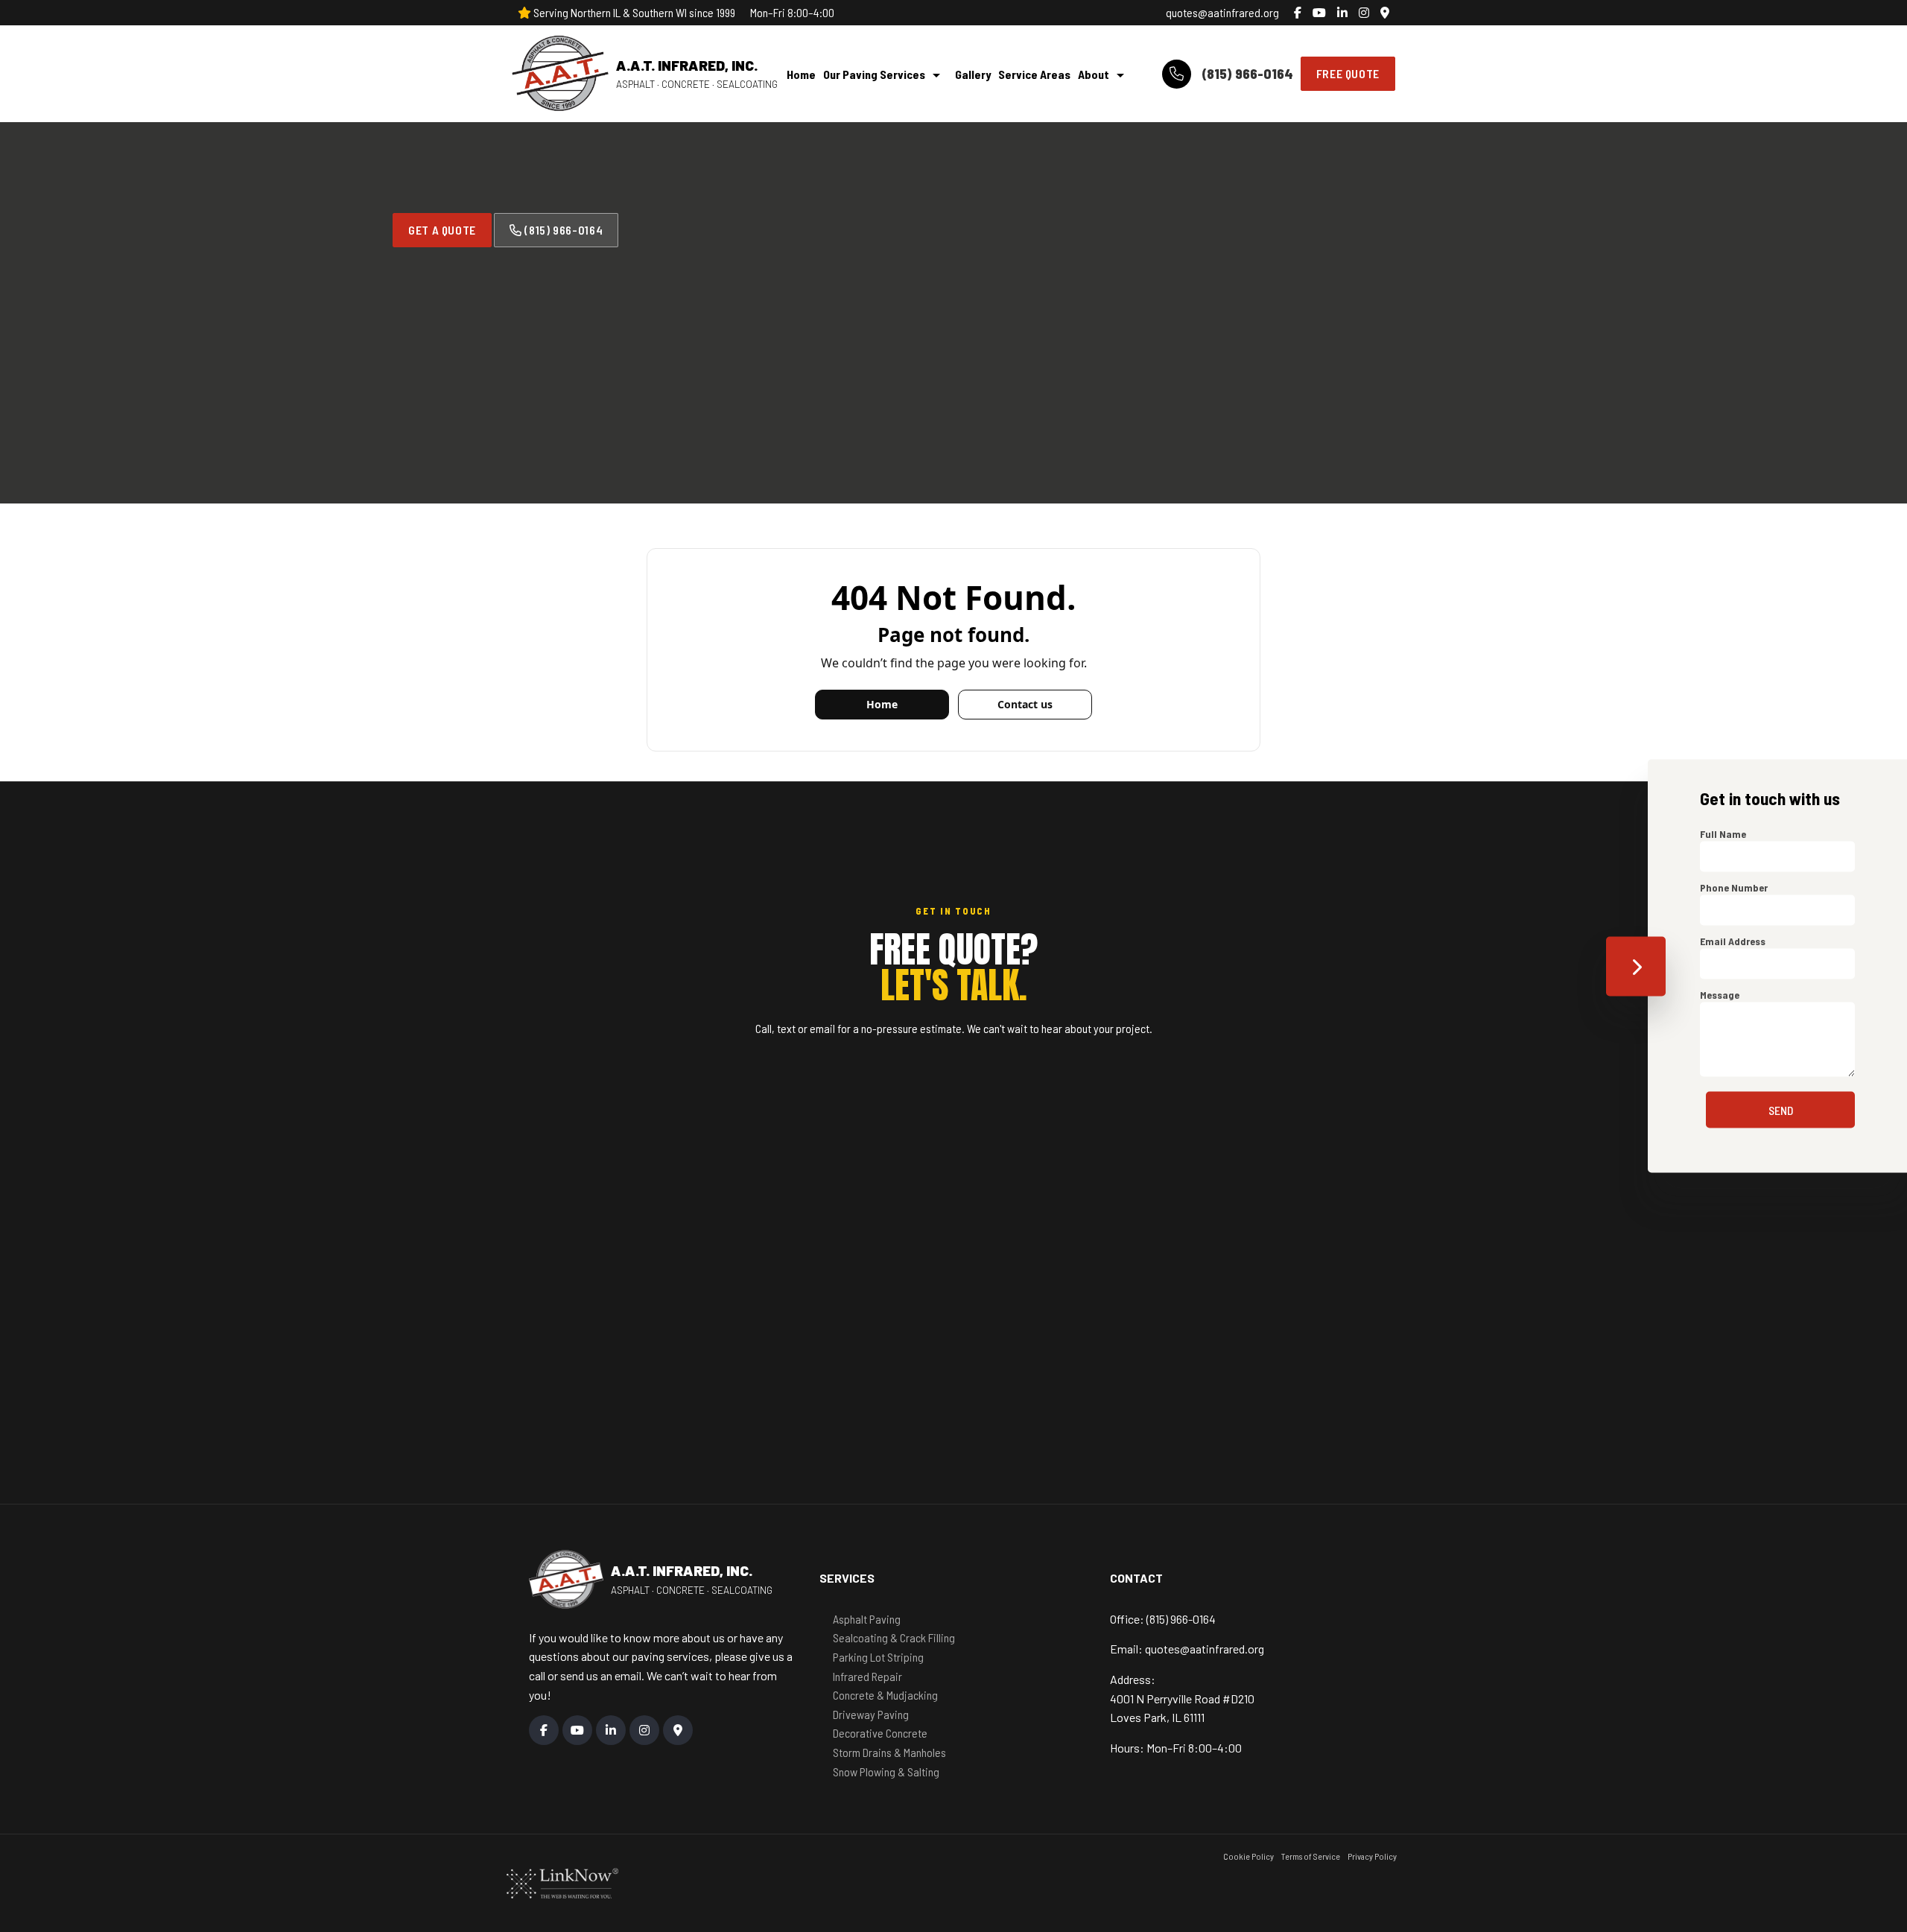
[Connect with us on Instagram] (1364, 13)
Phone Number (1734, 887)
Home (801, 74)
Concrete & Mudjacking (885, 1695)
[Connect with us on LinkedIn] (1342, 13)
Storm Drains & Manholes (889, 1752)
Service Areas (1034, 74)
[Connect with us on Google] (1385, 13)
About (1094, 74)
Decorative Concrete (880, 1733)
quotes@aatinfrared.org (1222, 12)
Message (1720, 995)
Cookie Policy (1248, 1856)
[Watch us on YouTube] (1319, 13)
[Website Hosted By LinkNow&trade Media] (562, 1882)
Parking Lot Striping (878, 1657)
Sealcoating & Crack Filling (894, 1637)
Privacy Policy (1372, 1856)
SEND (1781, 1110)
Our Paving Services (874, 74)
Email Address (1733, 941)
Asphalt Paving (867, 1619)
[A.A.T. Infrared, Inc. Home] (560, 74)
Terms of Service (1311, 1856)
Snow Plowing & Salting (886, 1771)
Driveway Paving (871, 1714)
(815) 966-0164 (1246, 73)
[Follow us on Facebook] (1298, 13)
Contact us (1025, 704)
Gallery (973, 74)
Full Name (1723, 834)
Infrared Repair (867, 1676)
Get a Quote (442, 230)
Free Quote (1348, 73)
